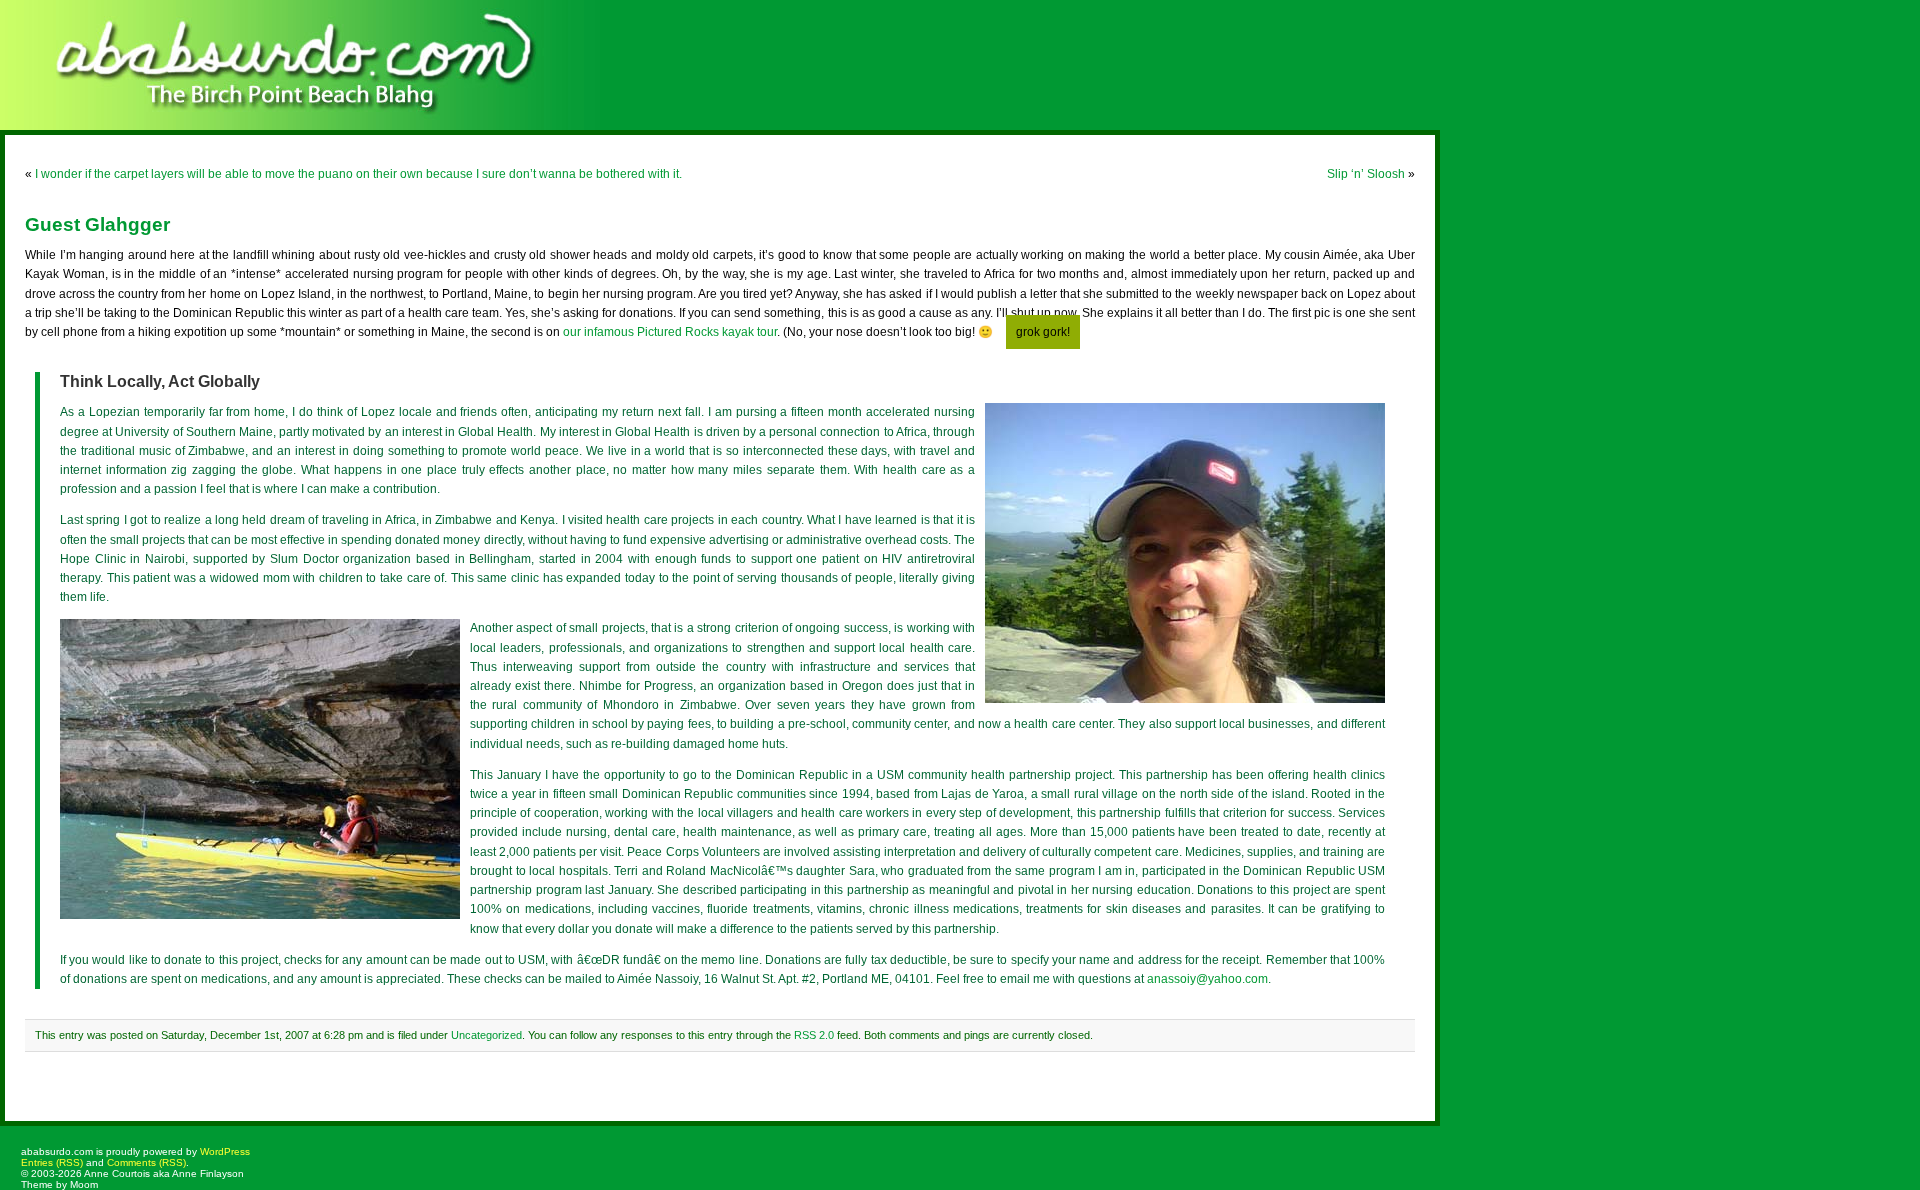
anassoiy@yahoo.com (1207, 979)
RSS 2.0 (814, 1035)
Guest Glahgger (97, 224)
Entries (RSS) (52, 1162)
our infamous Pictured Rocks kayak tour (670, 332)
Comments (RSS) (146, 1162)
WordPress (225, 1151)
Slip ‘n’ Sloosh (1366, 174)
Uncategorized (486, 1035)
